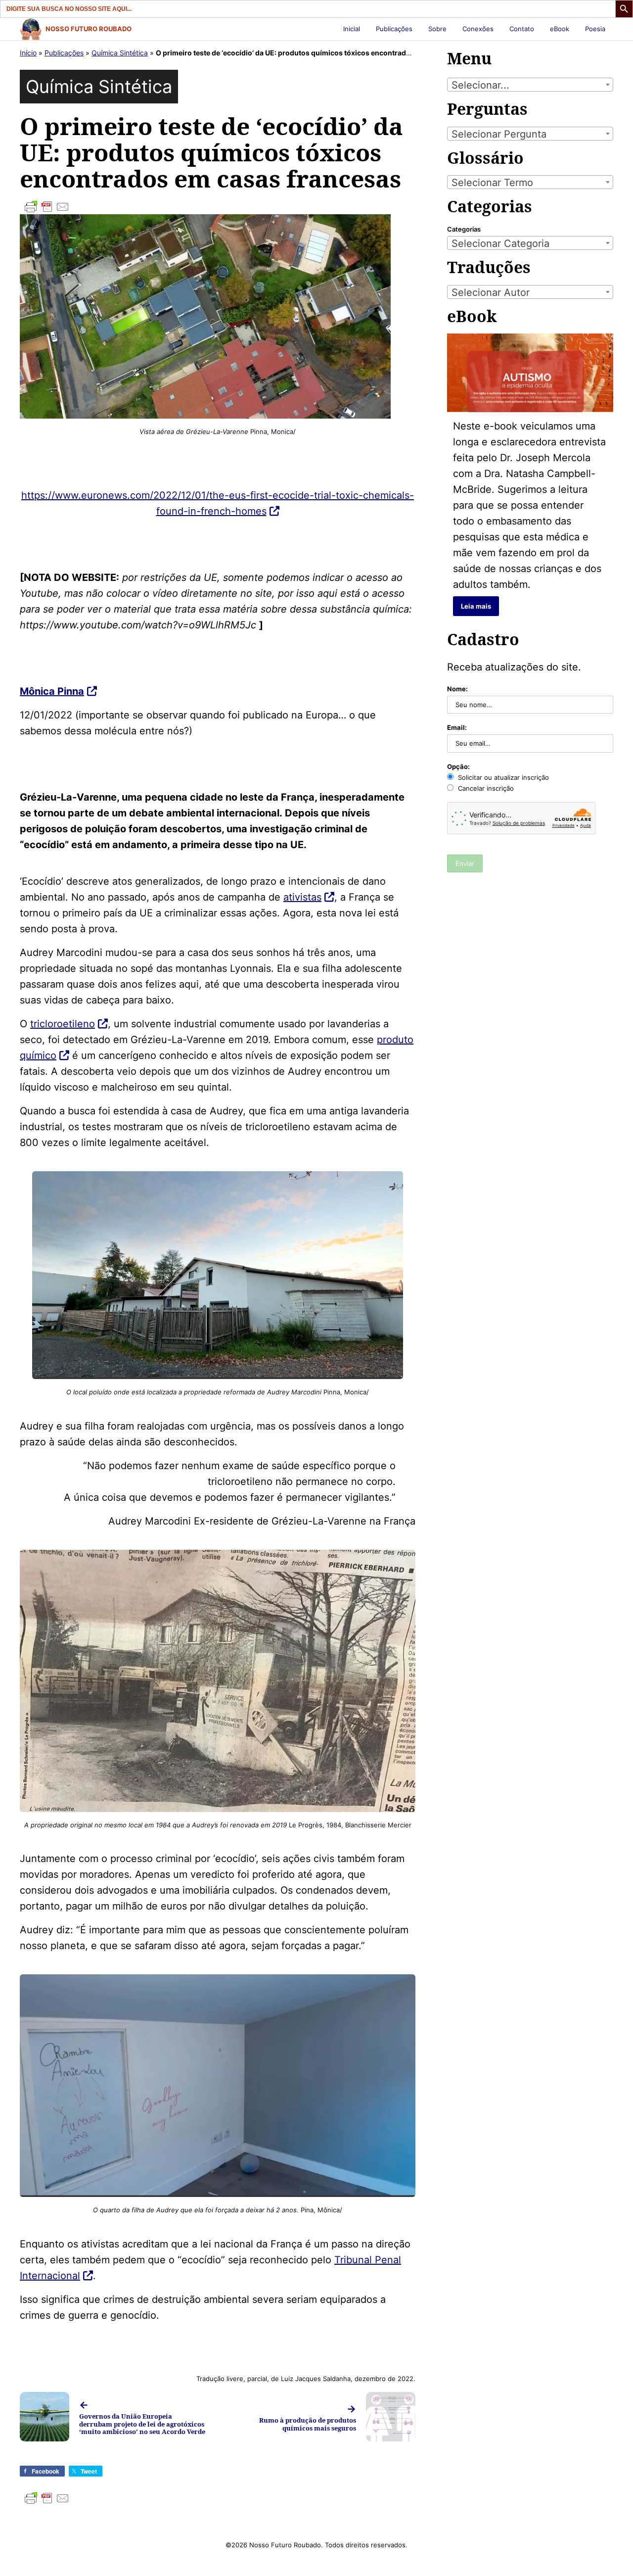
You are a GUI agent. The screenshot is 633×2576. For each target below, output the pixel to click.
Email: (457, 727)
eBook (560, 29)
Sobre (437, 29)
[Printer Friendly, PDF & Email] (218, 207)
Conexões (478, 29)
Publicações (394, 29)
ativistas (302, 897)
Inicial (352, 29)
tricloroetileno (63, 1024)
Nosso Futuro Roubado (89, 29)
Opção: (458, 766)
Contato (522, 29)
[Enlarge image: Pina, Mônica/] (403, 1987)
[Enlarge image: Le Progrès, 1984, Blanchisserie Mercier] (403, 1563)
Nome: (457, 689)
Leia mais (476, 606)
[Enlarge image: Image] (390, 1184)
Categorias (464, 229)
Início (28, 53)
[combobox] (530, 85)
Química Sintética (120, 53)
